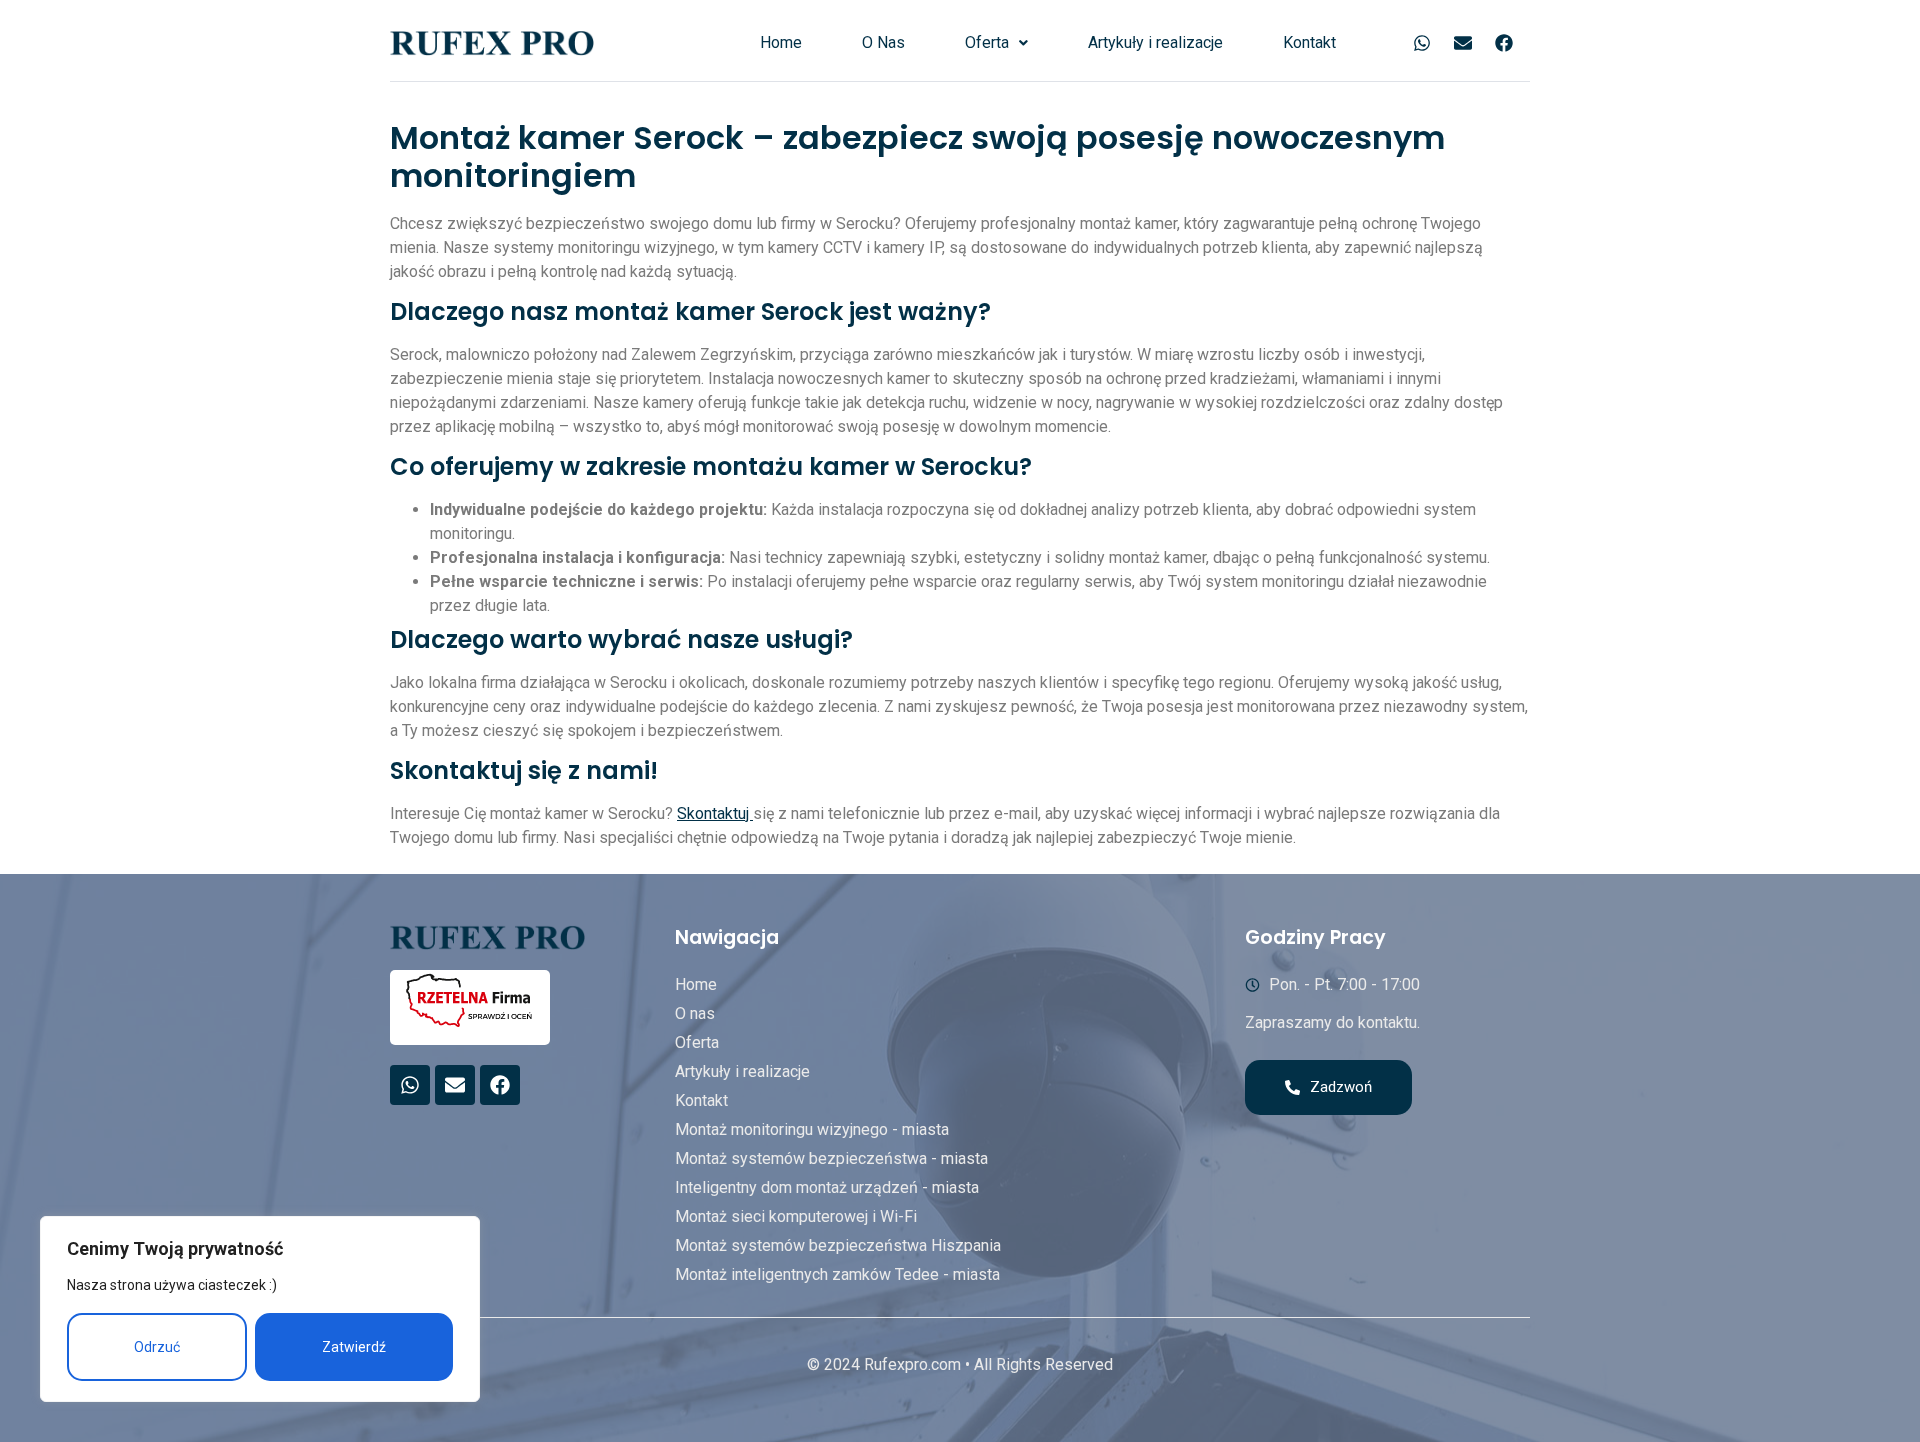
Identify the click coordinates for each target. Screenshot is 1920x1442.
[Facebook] (1504, 43)
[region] (260, 1309)
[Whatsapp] (1422, 43)
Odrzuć (157, 1347)
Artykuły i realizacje (1155, 42)
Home (781, 42)
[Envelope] (1463, 43)
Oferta (987, 42)
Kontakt (1309, 42)
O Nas (883, 42)
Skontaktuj (715, 813)
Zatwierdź (354, 1347)
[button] (996, 43)
